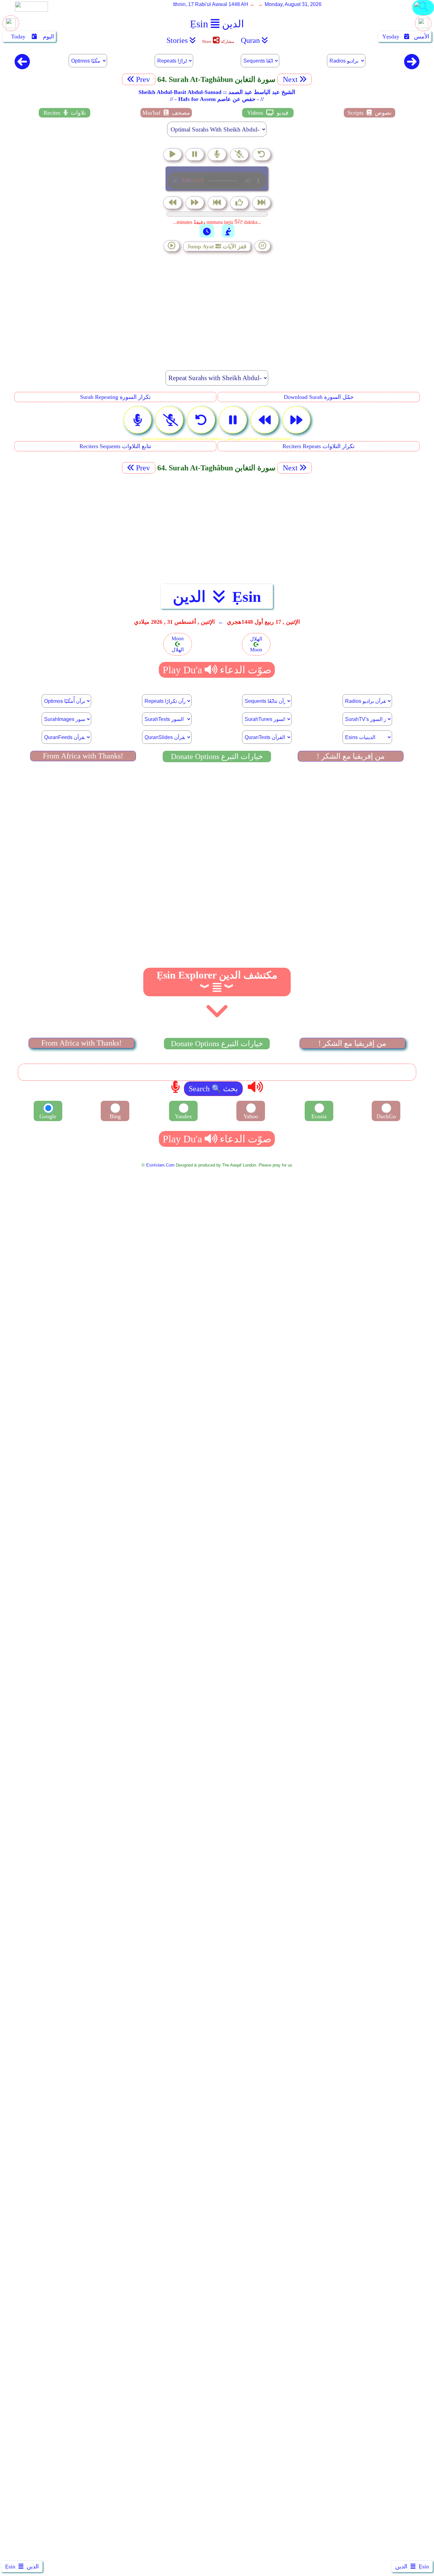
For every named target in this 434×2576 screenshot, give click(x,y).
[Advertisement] (217, 307)
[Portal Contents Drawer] (218, 203)
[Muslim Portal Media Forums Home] (11, 27)
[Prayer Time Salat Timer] (228, 231)
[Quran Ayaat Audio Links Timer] (207, 231)
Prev (144, 79)
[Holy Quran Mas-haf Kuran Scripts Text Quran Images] (423, 15)
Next (289, 79)
